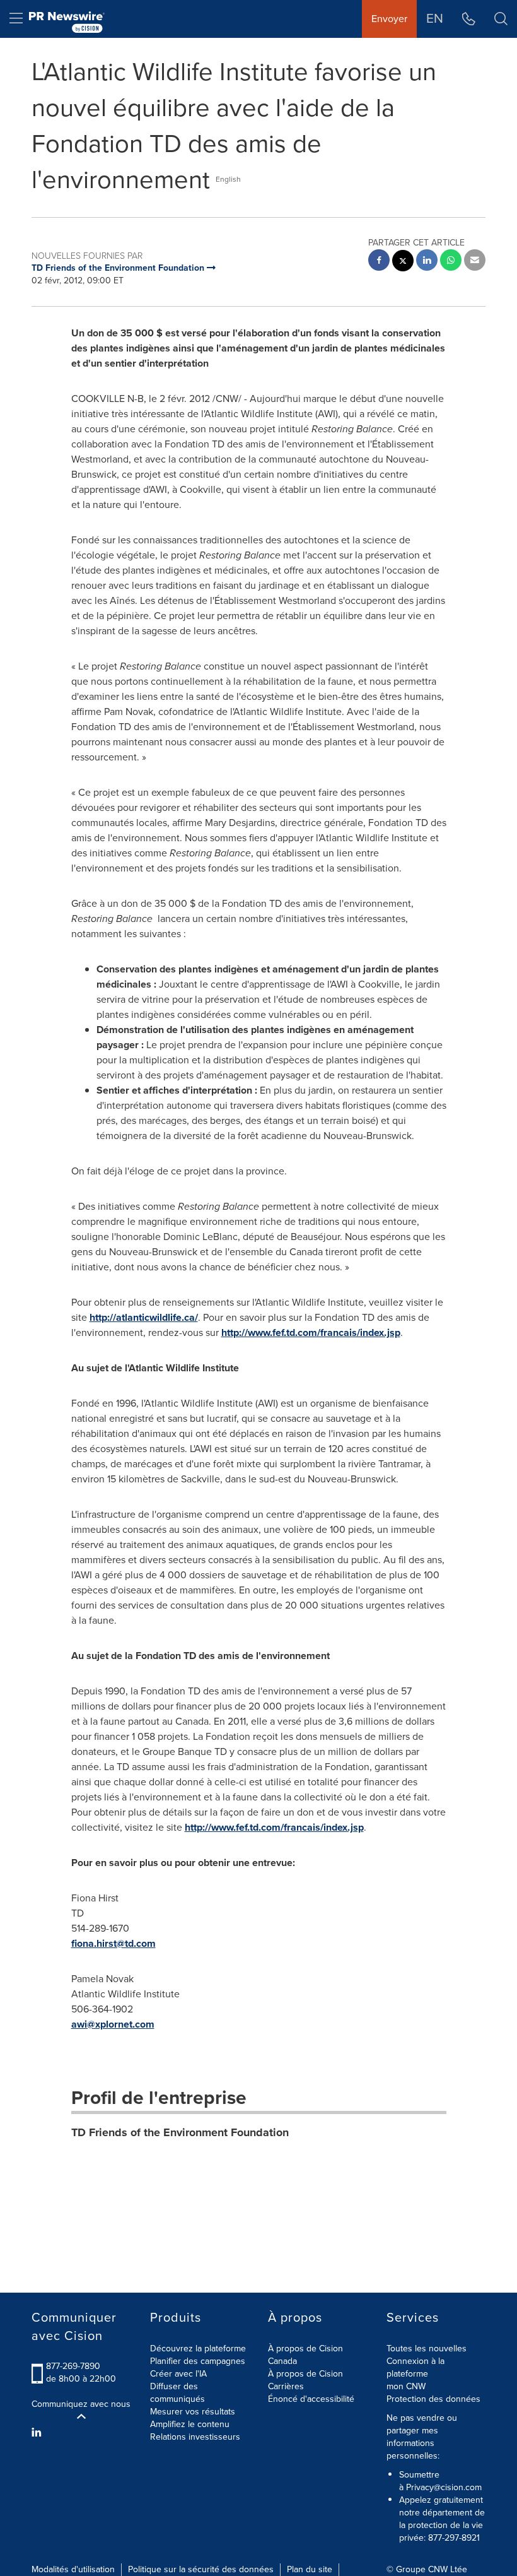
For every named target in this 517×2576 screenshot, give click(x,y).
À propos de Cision (305, 2374)
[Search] (501, 19)
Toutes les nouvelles (427, 2349)
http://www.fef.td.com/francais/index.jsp (311, 1332)
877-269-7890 (73, 2366)
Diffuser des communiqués (177, 2393)
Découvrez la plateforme (198, 2349)
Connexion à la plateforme (415, 2367)
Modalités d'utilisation (73, 2569)
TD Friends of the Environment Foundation (180, 2132)
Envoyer (389, 19)
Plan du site (310, 2569)
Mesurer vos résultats (193, 2412)
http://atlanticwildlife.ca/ (144, 1317)
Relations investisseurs (195, 2437)
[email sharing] (475, 262)
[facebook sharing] (379, 262)
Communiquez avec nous (81, 2404)
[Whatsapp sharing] (451, 262)
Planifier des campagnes (198, 2361)
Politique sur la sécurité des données (201, 2569)
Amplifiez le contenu (190, 2424)
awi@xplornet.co (108, 2024)
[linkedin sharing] (427, 262)
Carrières (286, 2386)
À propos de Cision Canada (305, 2355)
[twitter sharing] (403, 262)
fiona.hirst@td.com (113, 1943)
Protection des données (433, 2399)
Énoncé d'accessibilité (311, 2399)
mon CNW (406, 2386)
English (228, 179)
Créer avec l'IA (178, 2374)
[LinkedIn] (38, 2433)
